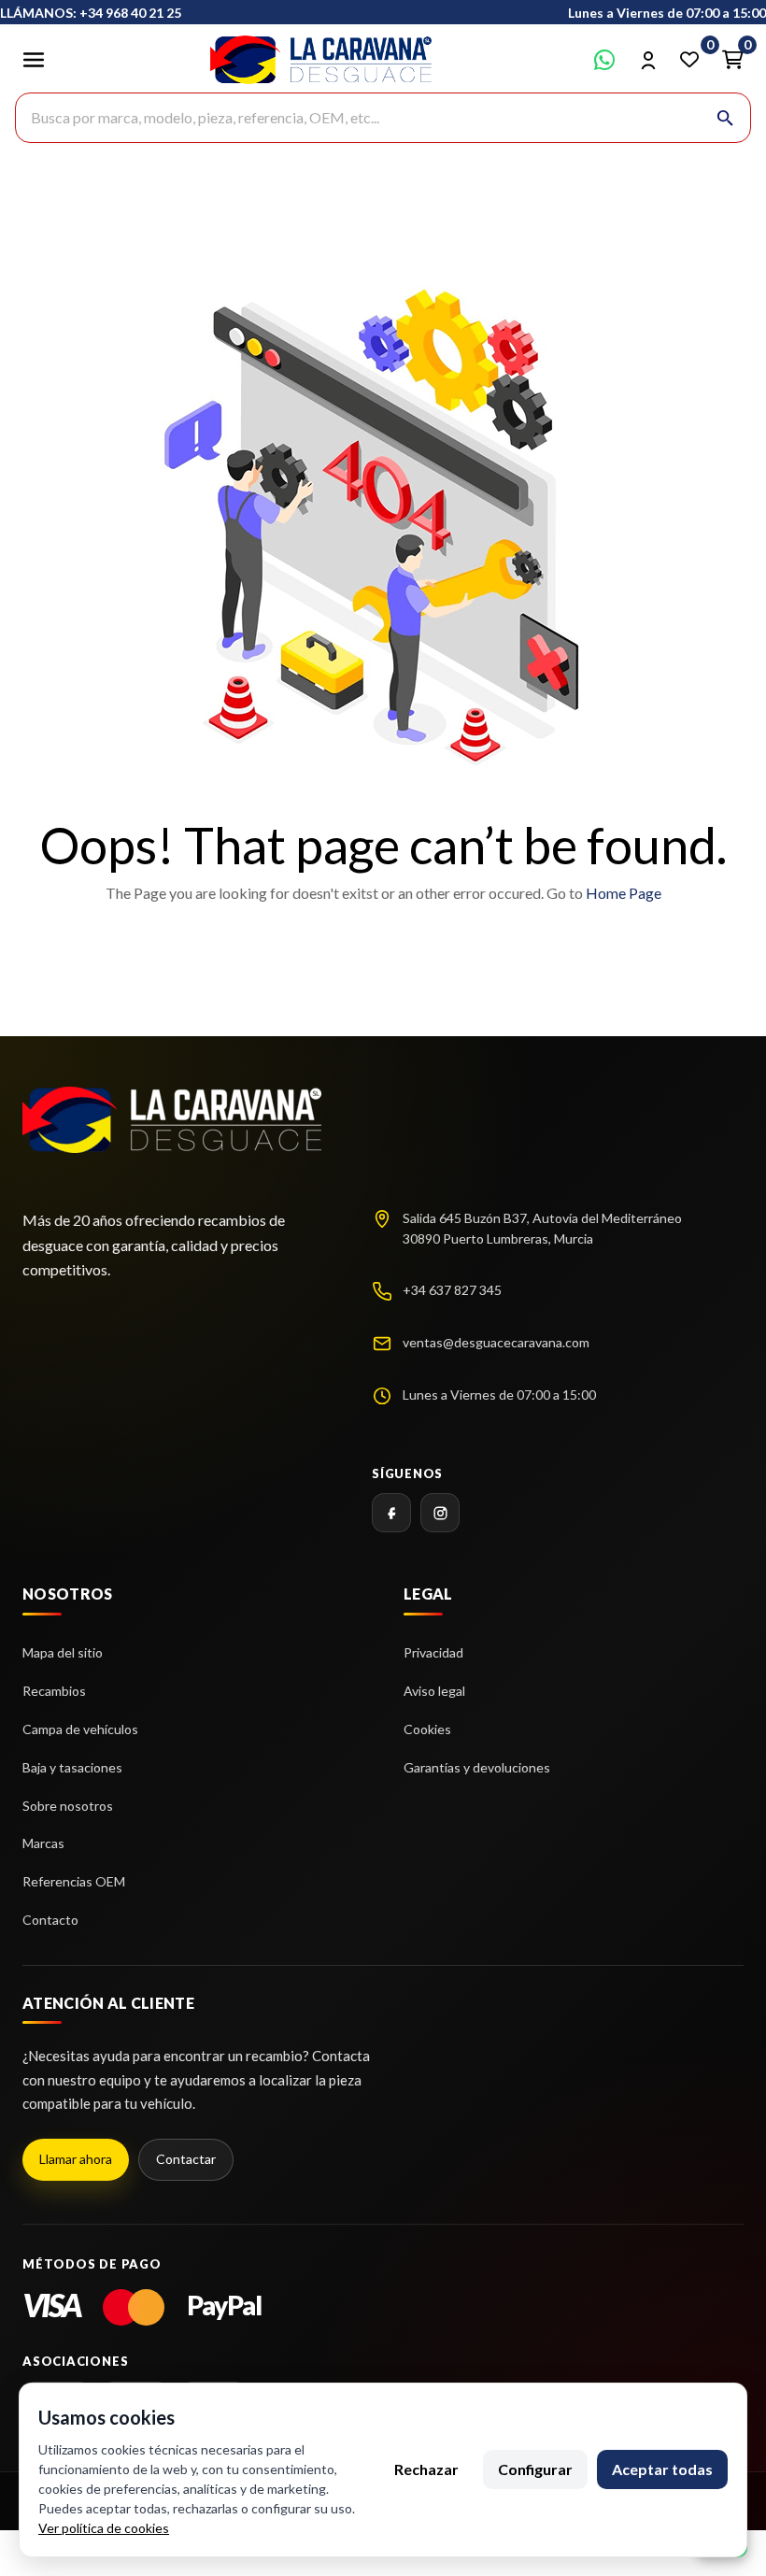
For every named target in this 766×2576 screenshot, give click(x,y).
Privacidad (433, 1652)
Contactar (186, 2159)
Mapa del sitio (63, 1652)
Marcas (43, 1843)
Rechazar (426, 2469)
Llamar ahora (76, 2159)
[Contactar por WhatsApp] (604, 60)
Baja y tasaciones (72, 1767)
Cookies (427, 1729)
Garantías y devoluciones (477, 1767)
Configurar (535, 2469)
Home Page (624, 893)
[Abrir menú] (34, 60)
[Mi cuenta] (647, 60)
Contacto (50, 1920)
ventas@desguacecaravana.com (496, 1342)
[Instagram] (440, 1513)
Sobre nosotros (68, 1806)
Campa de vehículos (80, 1729)
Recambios (54, 1691)
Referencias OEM (74, 1881)
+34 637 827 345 (452, 1290)
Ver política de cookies (104, 2528)
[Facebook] (391, 1513)
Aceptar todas (662, 2469)
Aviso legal (434, 1691)
